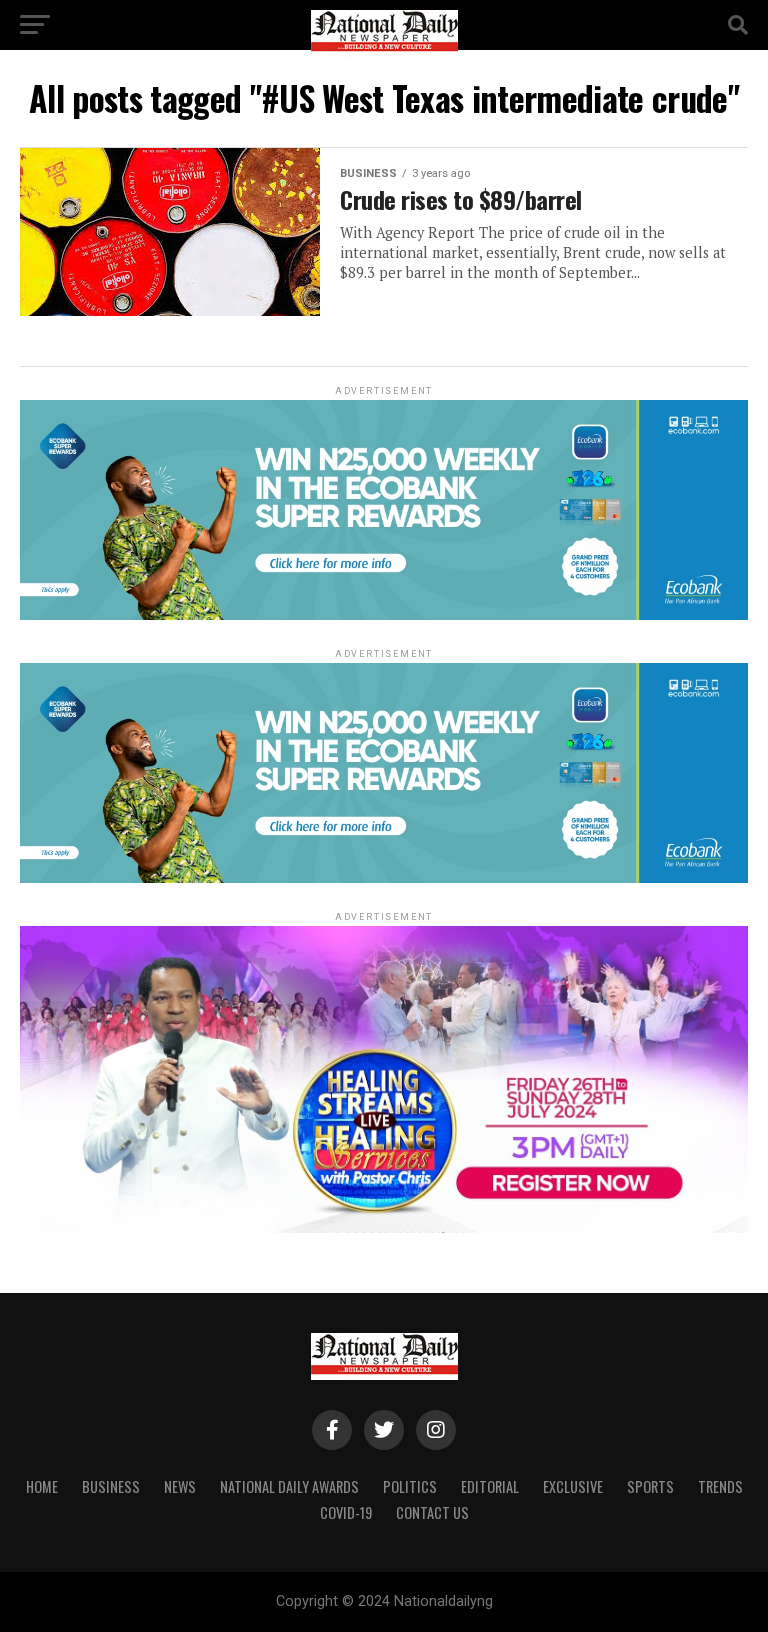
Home (42, 1486)
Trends (720, 1486)
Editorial (490, 1486)
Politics (410, 1486)
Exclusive (573, 1486)
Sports (650, 1486)
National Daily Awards (289, 1486)
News (180, 1486)
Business (111, 1486)
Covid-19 (346, 1512)
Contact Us (432, 1512)
